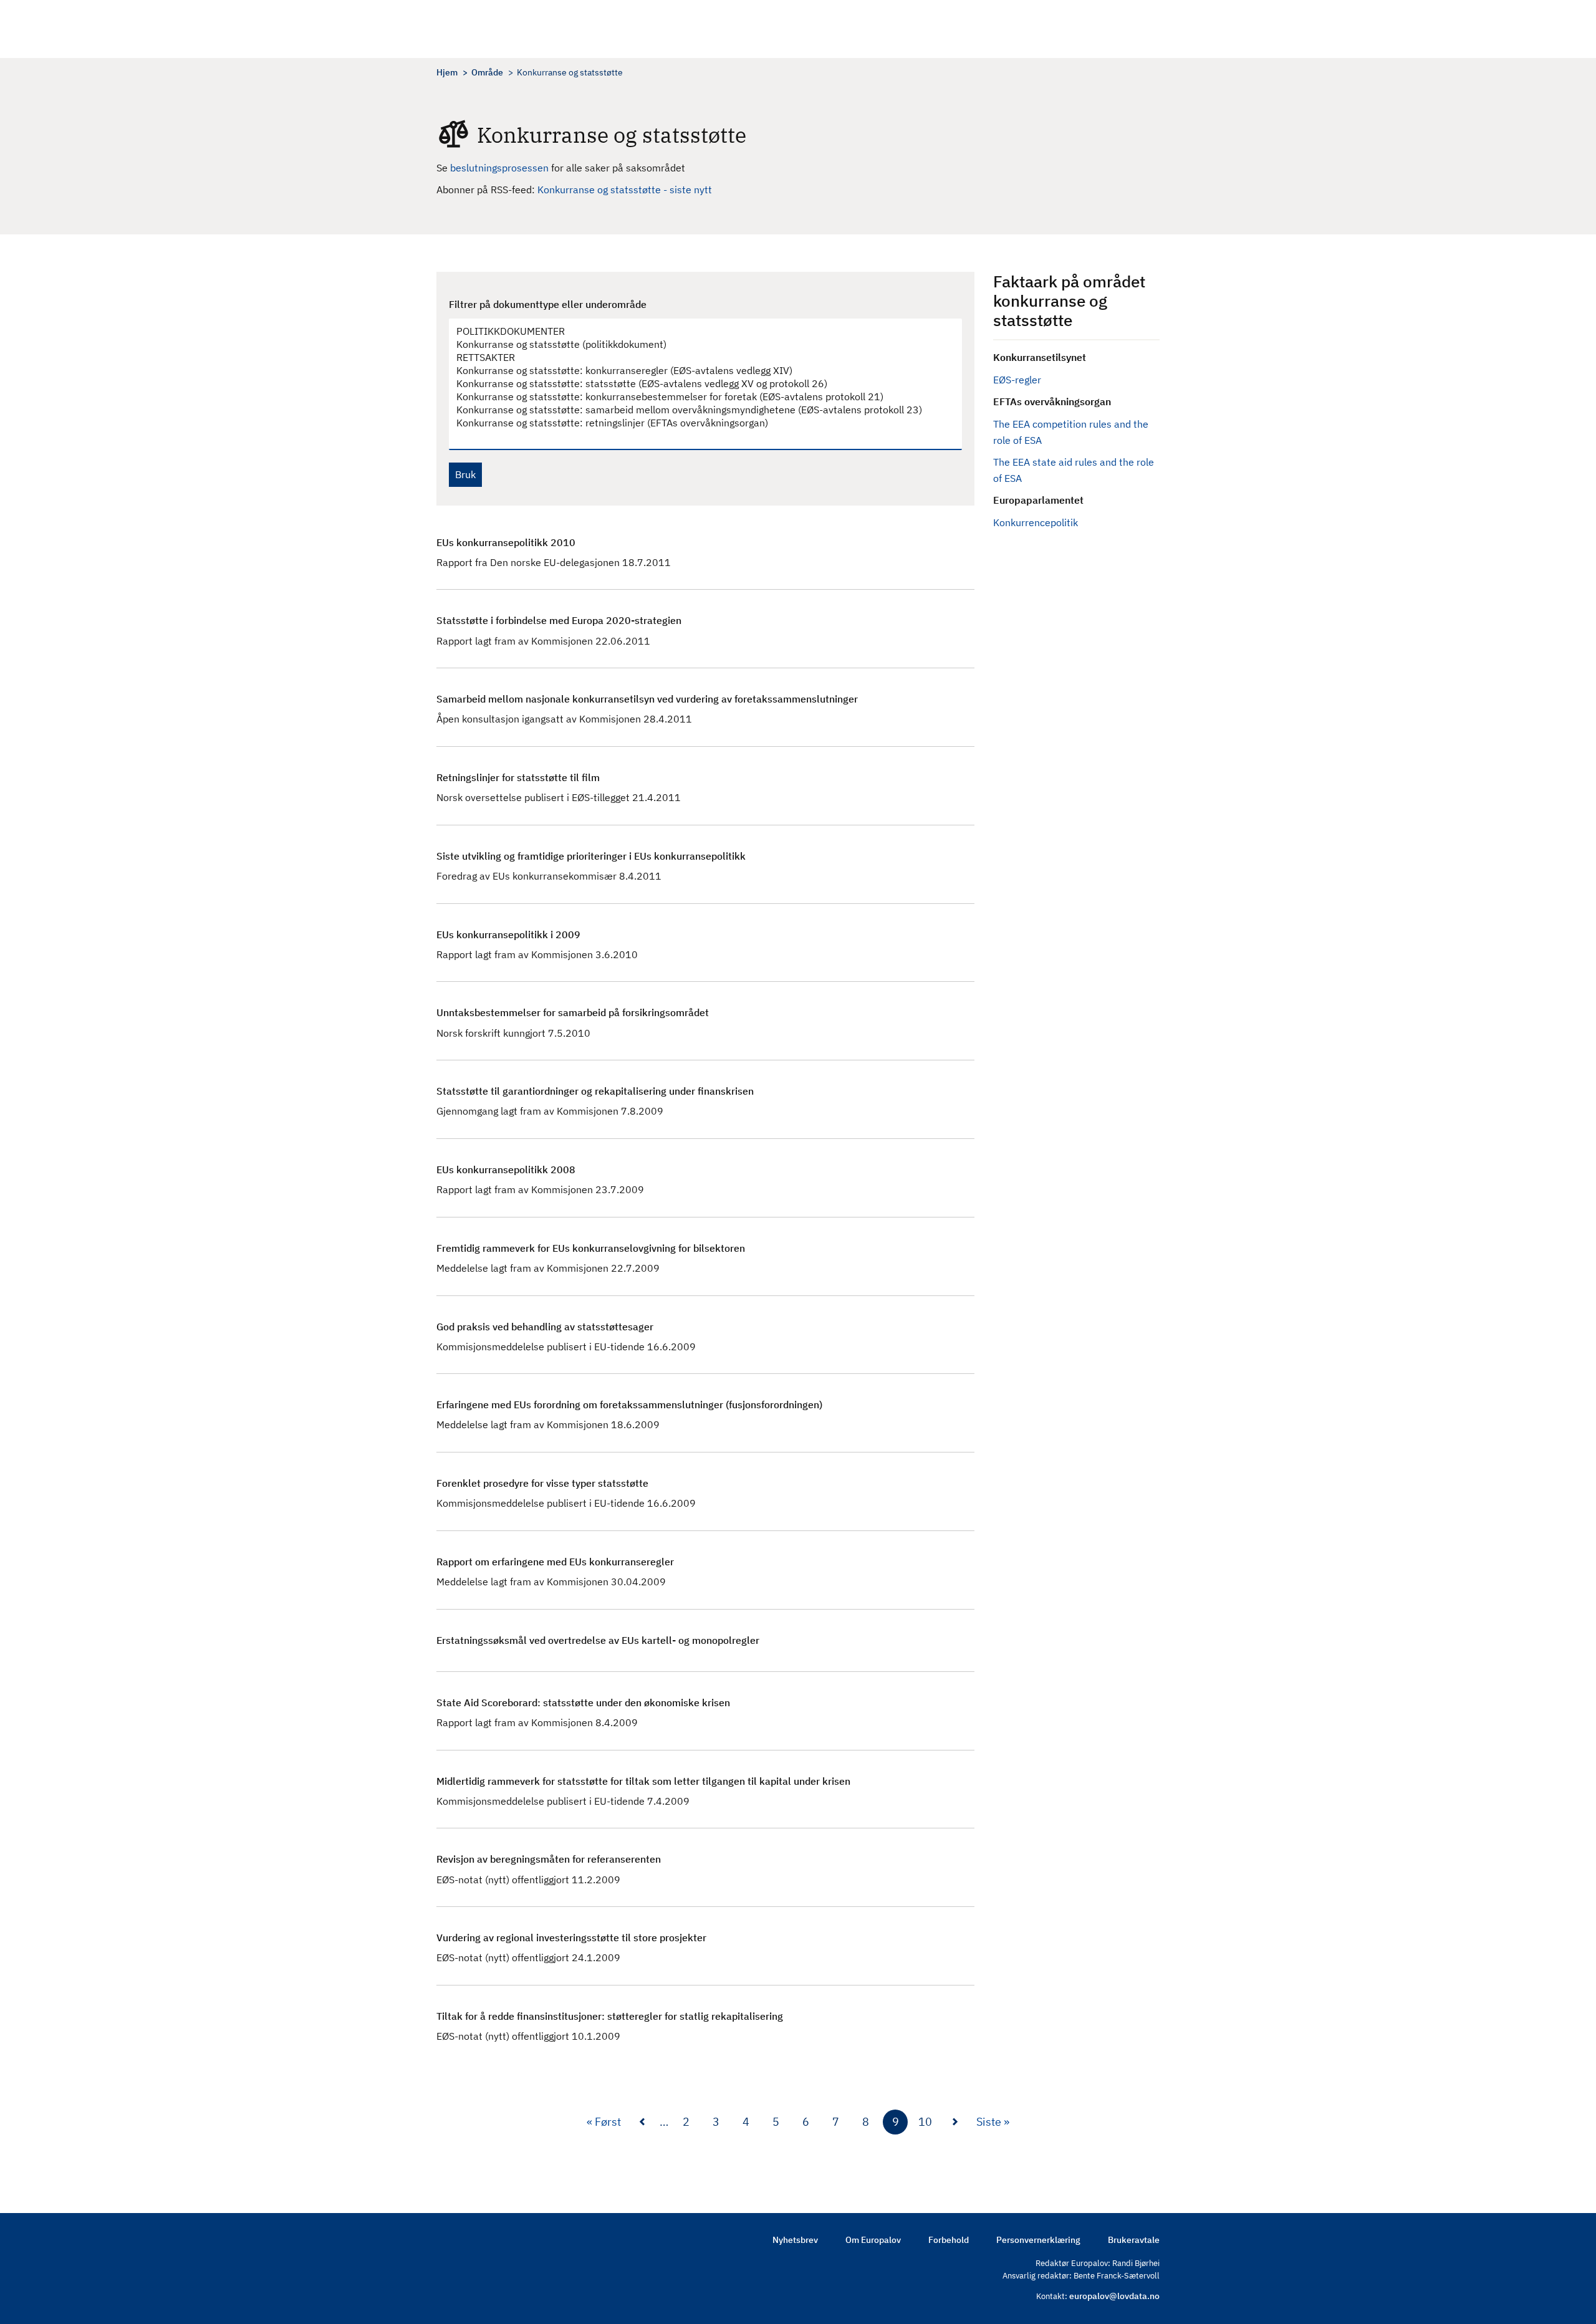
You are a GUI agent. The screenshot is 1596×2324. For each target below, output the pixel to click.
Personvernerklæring (1038, 2240)
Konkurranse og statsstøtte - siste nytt (625, 190)
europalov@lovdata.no (1114, 2296)
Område (487, 72)
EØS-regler (1017, 380)
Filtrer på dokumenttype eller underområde (548, 304)
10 (925, 2125)
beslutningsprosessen (501, 168)
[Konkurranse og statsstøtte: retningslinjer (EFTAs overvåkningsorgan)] (699, 423)
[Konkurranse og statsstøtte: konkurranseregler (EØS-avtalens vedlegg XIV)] (699, 371)
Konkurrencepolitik (1036, 522)
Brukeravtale (1134, 2240)
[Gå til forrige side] (642, 2122)
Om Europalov (873, 2240)
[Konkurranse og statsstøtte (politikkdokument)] (699, 344)
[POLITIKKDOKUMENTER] (699, 331)
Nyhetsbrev (795, 2240)
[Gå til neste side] (955, 2122)
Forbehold (949, 2240)
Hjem (447, 72)
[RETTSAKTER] (699, 358)
